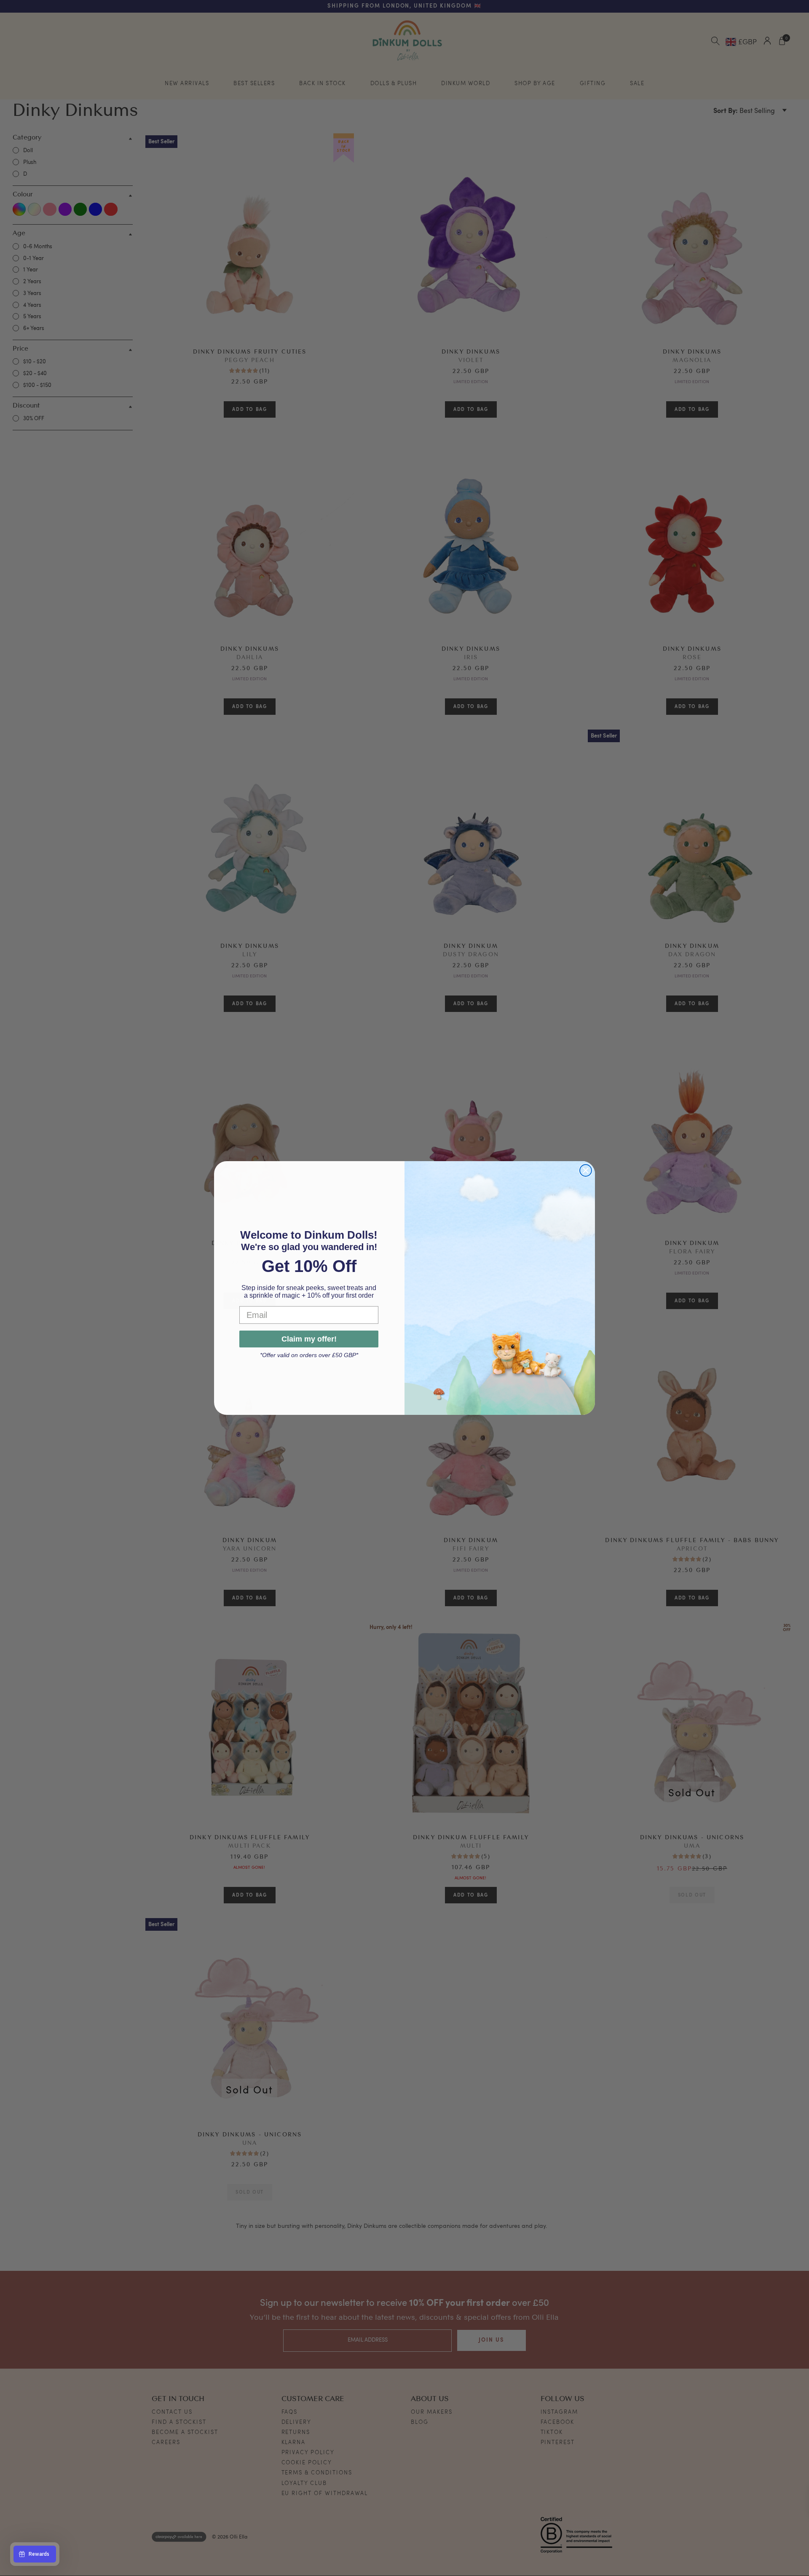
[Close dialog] (586, 1170)
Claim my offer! (309, 1340)
